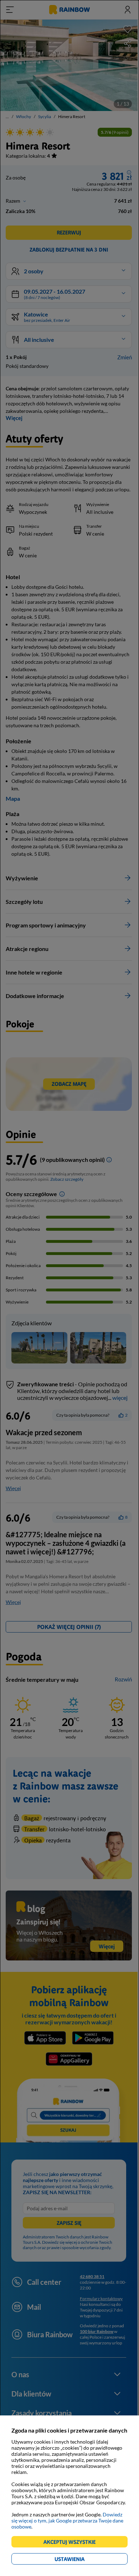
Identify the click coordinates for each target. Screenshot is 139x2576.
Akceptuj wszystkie (73, 2543)
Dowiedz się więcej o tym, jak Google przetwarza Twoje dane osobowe (67, 2521)
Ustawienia (82, 2560)
